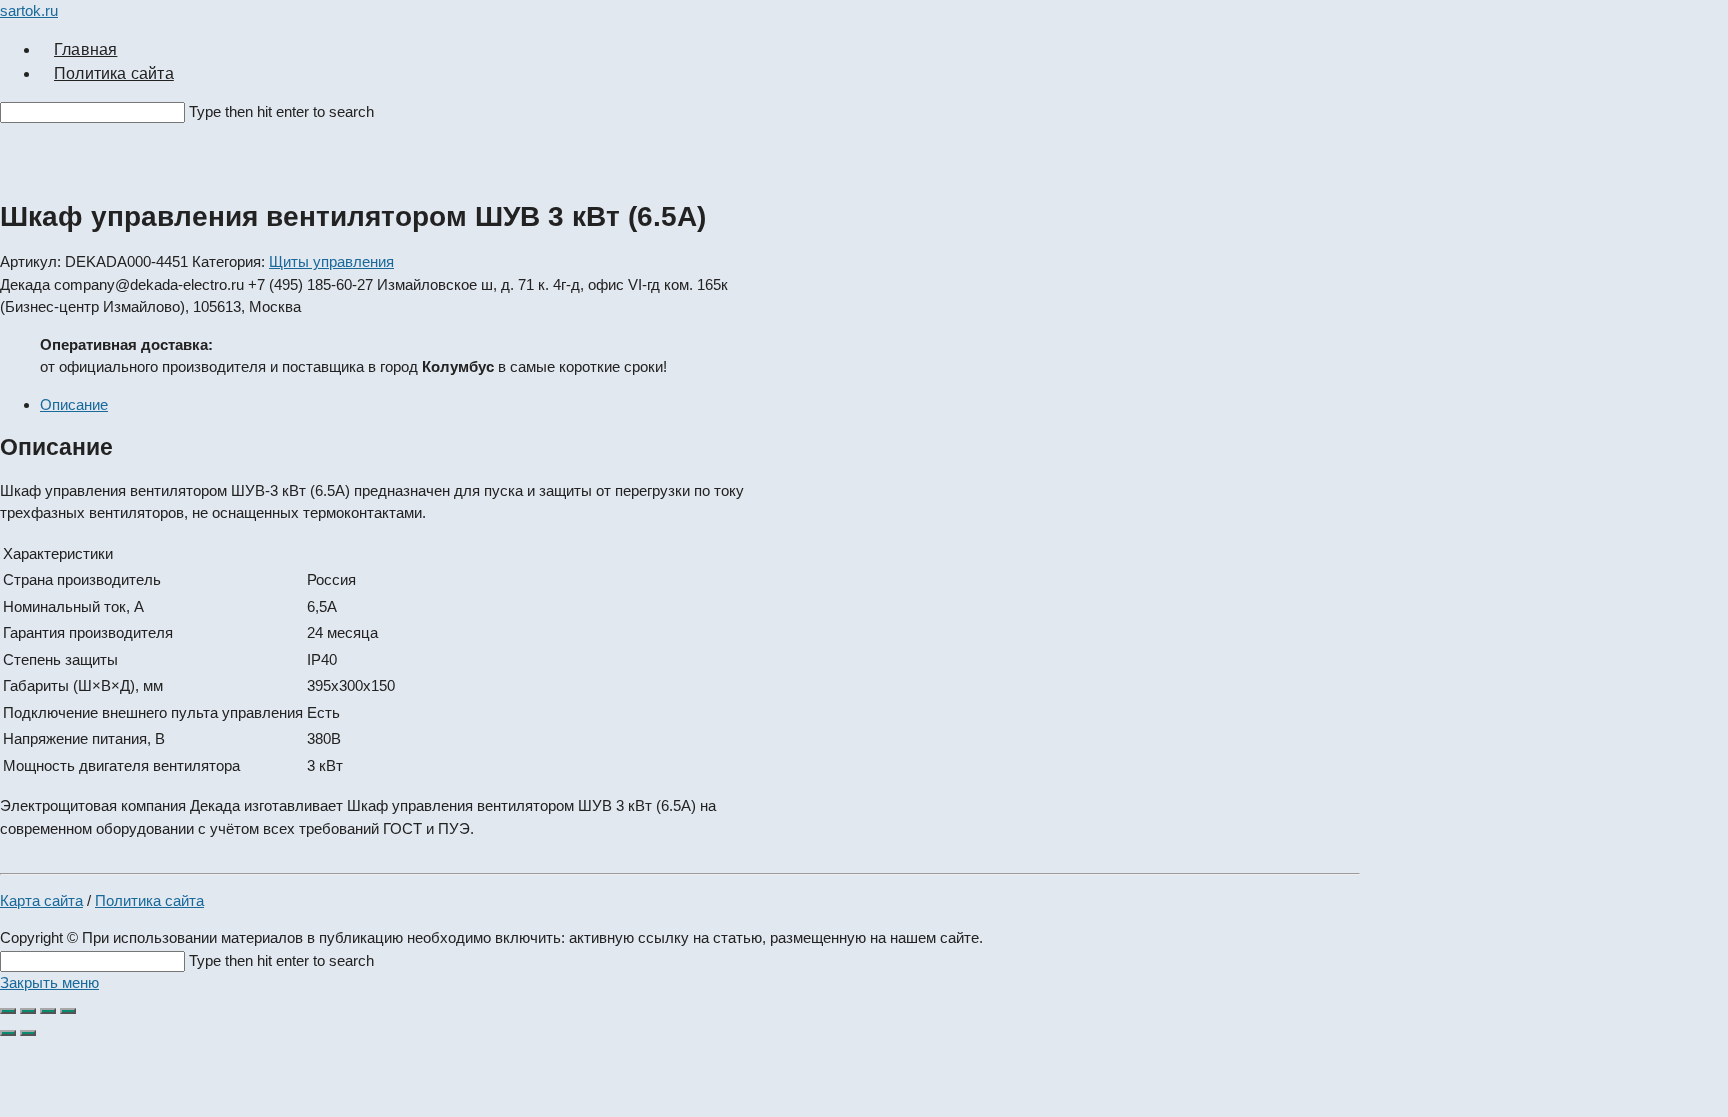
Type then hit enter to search (281, 111)
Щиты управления (331, 261)
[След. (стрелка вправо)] (28, 1033)
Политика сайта (149, 900)
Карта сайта (41, 900)
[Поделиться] (48, 1011)
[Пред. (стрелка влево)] (8, 1033)
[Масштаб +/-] (8, 1011)
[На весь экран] (28, 1011)
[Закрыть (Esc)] (68, 1011)
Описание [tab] (74, 404)
